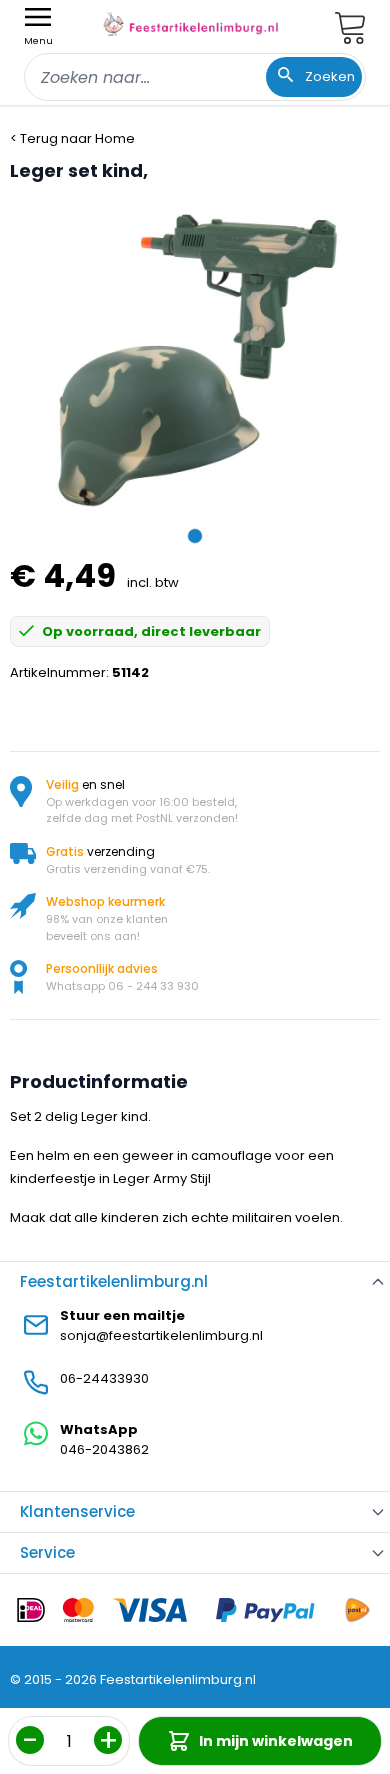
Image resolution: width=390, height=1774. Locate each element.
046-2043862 (104, 1449)
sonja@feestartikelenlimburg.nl (161, 1335)
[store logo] (191, 24)
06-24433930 (104, 1378)
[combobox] (195, 77)
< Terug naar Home (72, 138)
